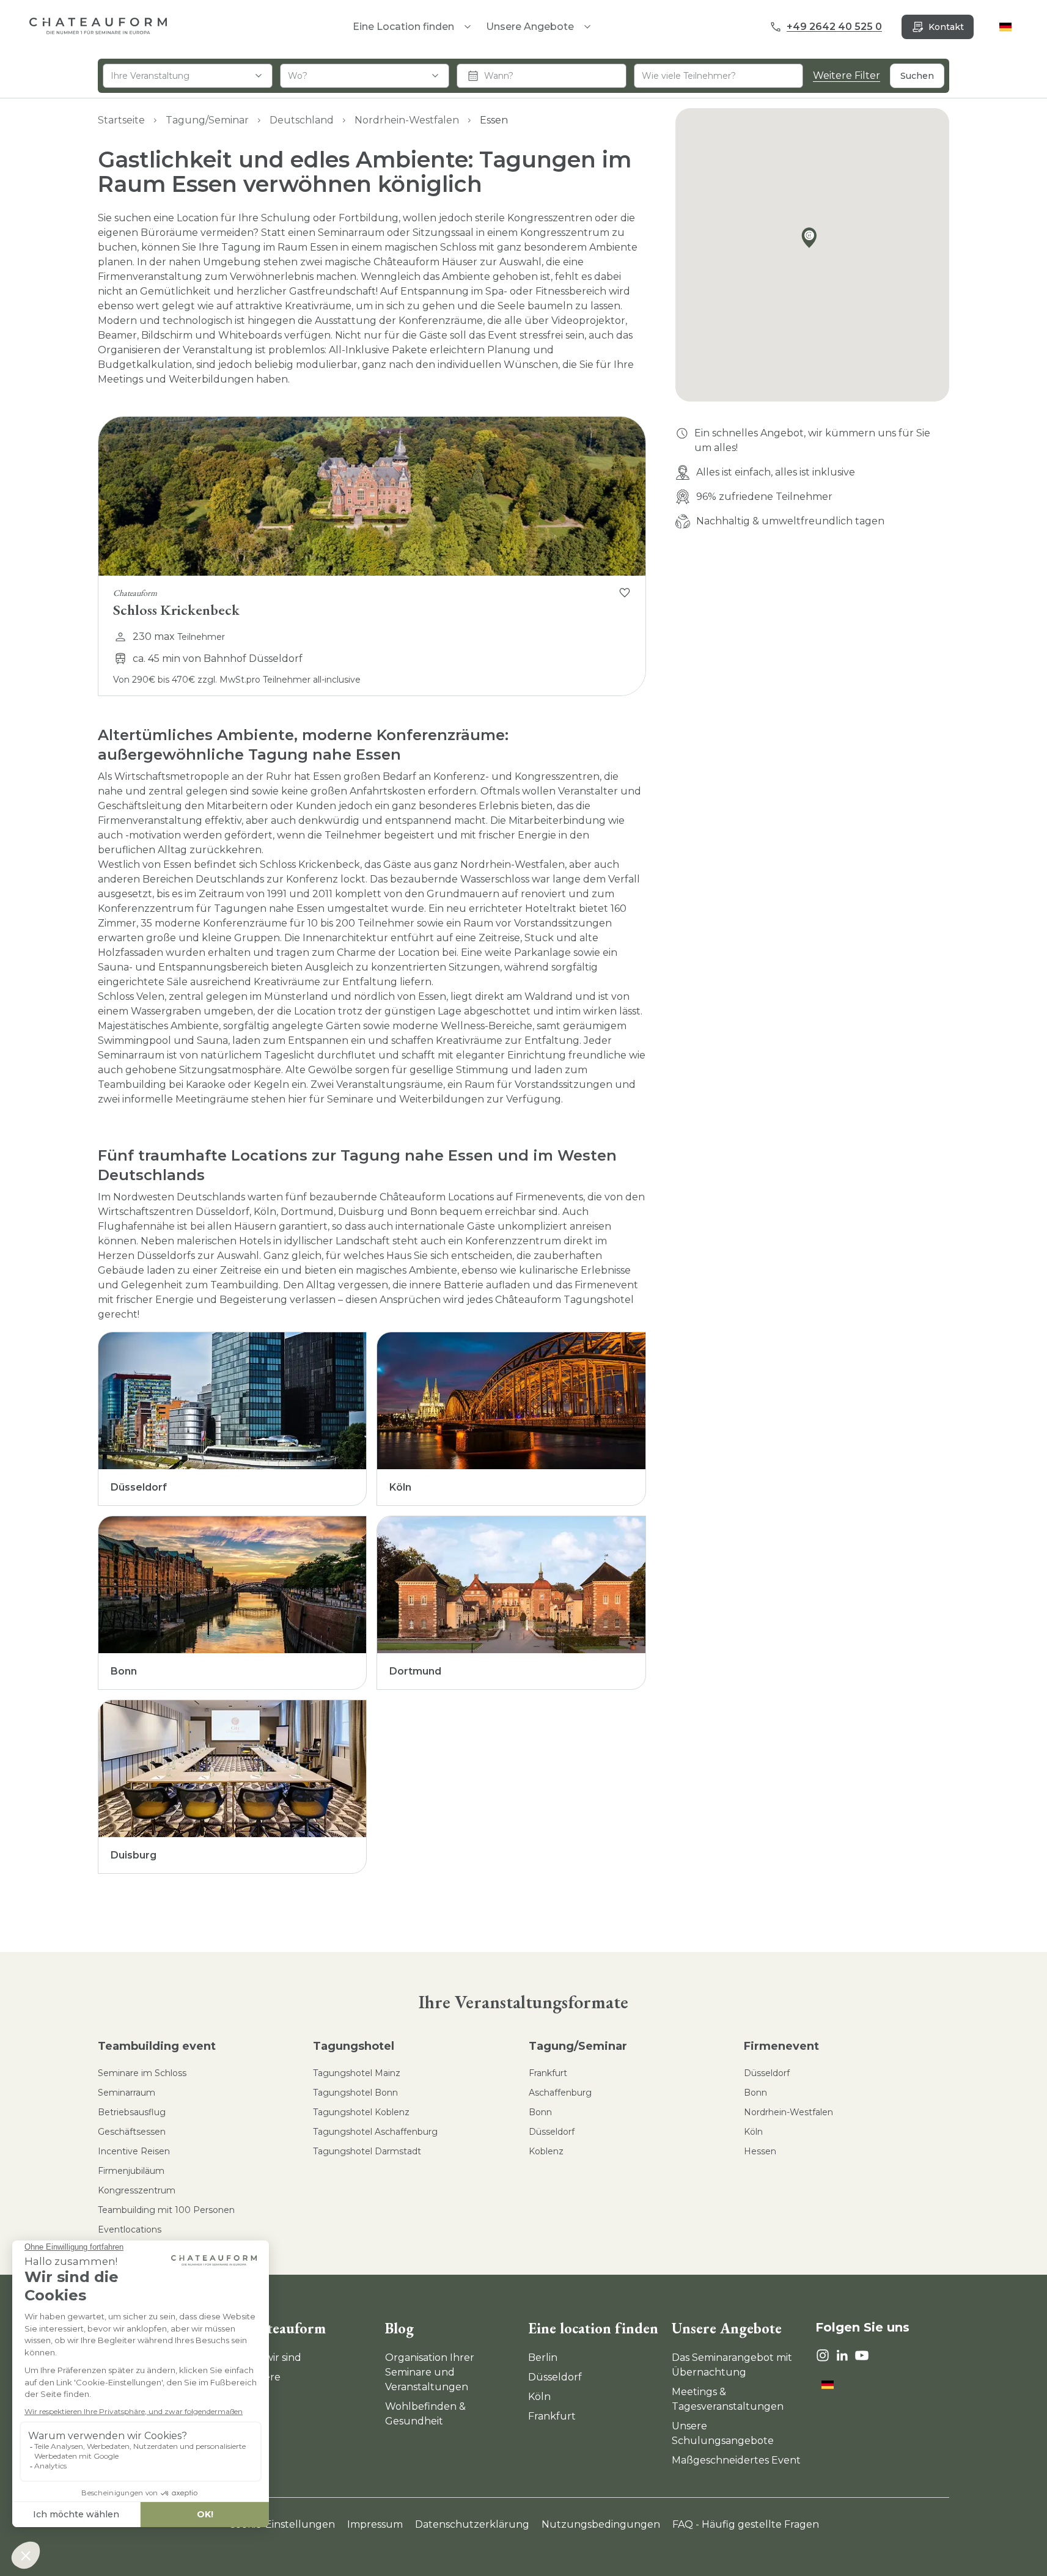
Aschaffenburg (560, 2093)
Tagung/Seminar (207, 120)
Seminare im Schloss (142, 2073)
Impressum (375, 2524)
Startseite (121, 120)
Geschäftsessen (132, 2132)
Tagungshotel (354, 2046)
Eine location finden (593, 2328)
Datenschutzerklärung (472, 2524)
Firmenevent (781, 2046)
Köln (753, 2132)
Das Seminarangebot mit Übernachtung (732, 2365)
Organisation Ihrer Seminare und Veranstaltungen (430, 2372)
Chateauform (284, 2328)
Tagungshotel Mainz (357, 2073)
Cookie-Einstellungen (282, 2524)
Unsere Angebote (530, 27)
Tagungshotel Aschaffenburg (375, 2132)
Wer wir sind (271, 2358)
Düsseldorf (552, 2132)
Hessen (760, 2151)
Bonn (540, 2112)
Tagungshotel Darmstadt (367, 2151)
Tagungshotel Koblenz (361, 2112)
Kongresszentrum (137, 2190)
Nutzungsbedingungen (601, 2524)
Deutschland (302, 120)
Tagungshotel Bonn (355, 2093)
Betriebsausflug (132, 2112)
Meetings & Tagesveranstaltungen (728, 2399)
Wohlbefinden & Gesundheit (425, 2414)
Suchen (917, 76)
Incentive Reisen (134, 2151)
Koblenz (546, 2151)
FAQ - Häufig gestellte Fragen (746, 2524)
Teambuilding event (157, 2046)
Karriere (261, 2377)
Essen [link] (494, 120)
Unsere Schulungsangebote (723, 2433)
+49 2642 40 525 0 (834, 27)
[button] (812, 240)
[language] (1005, 27)
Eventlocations (130, 2229)
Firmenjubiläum (131, 2171)
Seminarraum (127, 2093)
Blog (399, 2328)
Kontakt (946, 27)
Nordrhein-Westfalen (407, 120)
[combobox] (188, 76)
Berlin (543, 2358)
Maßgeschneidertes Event (736, 2460)
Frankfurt (548, 2073)
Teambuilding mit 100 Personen (166, 2210)
